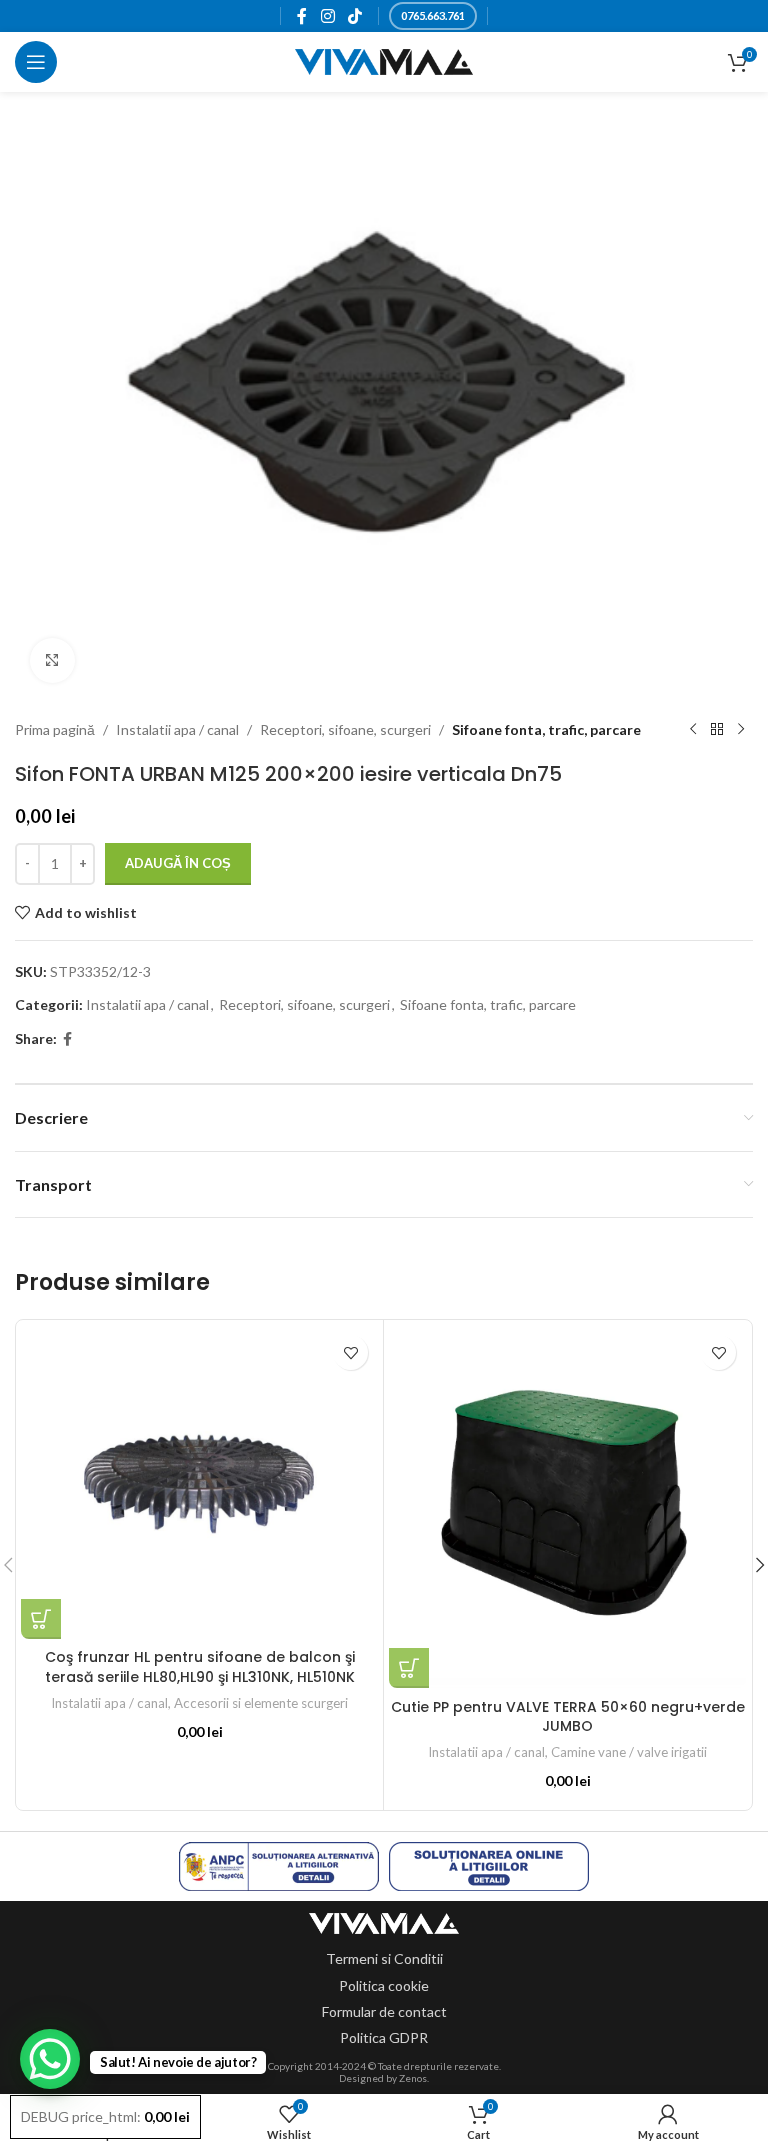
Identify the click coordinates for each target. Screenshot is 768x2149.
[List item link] (384, 1959)
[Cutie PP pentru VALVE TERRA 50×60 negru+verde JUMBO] (567, 1506)
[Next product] (741, 730)
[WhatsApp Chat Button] (50, 2059)
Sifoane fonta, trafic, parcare (546, 729)
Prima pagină (55, 729)
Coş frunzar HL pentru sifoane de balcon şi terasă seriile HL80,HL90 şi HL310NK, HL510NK (200, 1667)
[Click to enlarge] (52, 660)
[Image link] (384, 1921)
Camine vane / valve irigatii (629, 1752)
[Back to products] (717, 730)
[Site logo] (384, 60)
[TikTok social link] (354, 16)
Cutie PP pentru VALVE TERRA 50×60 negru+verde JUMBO (568, 1717)
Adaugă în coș (178, 863)
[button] (41, 1619)
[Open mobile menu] (36, 62)
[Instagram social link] (327, 16)
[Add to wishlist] (350, 1352)
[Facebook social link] (302, 16)
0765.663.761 (433, 15)
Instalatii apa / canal (177, 729)
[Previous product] (693, 730)
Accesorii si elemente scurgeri (261, 1703)
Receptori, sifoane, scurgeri (345, 729)
